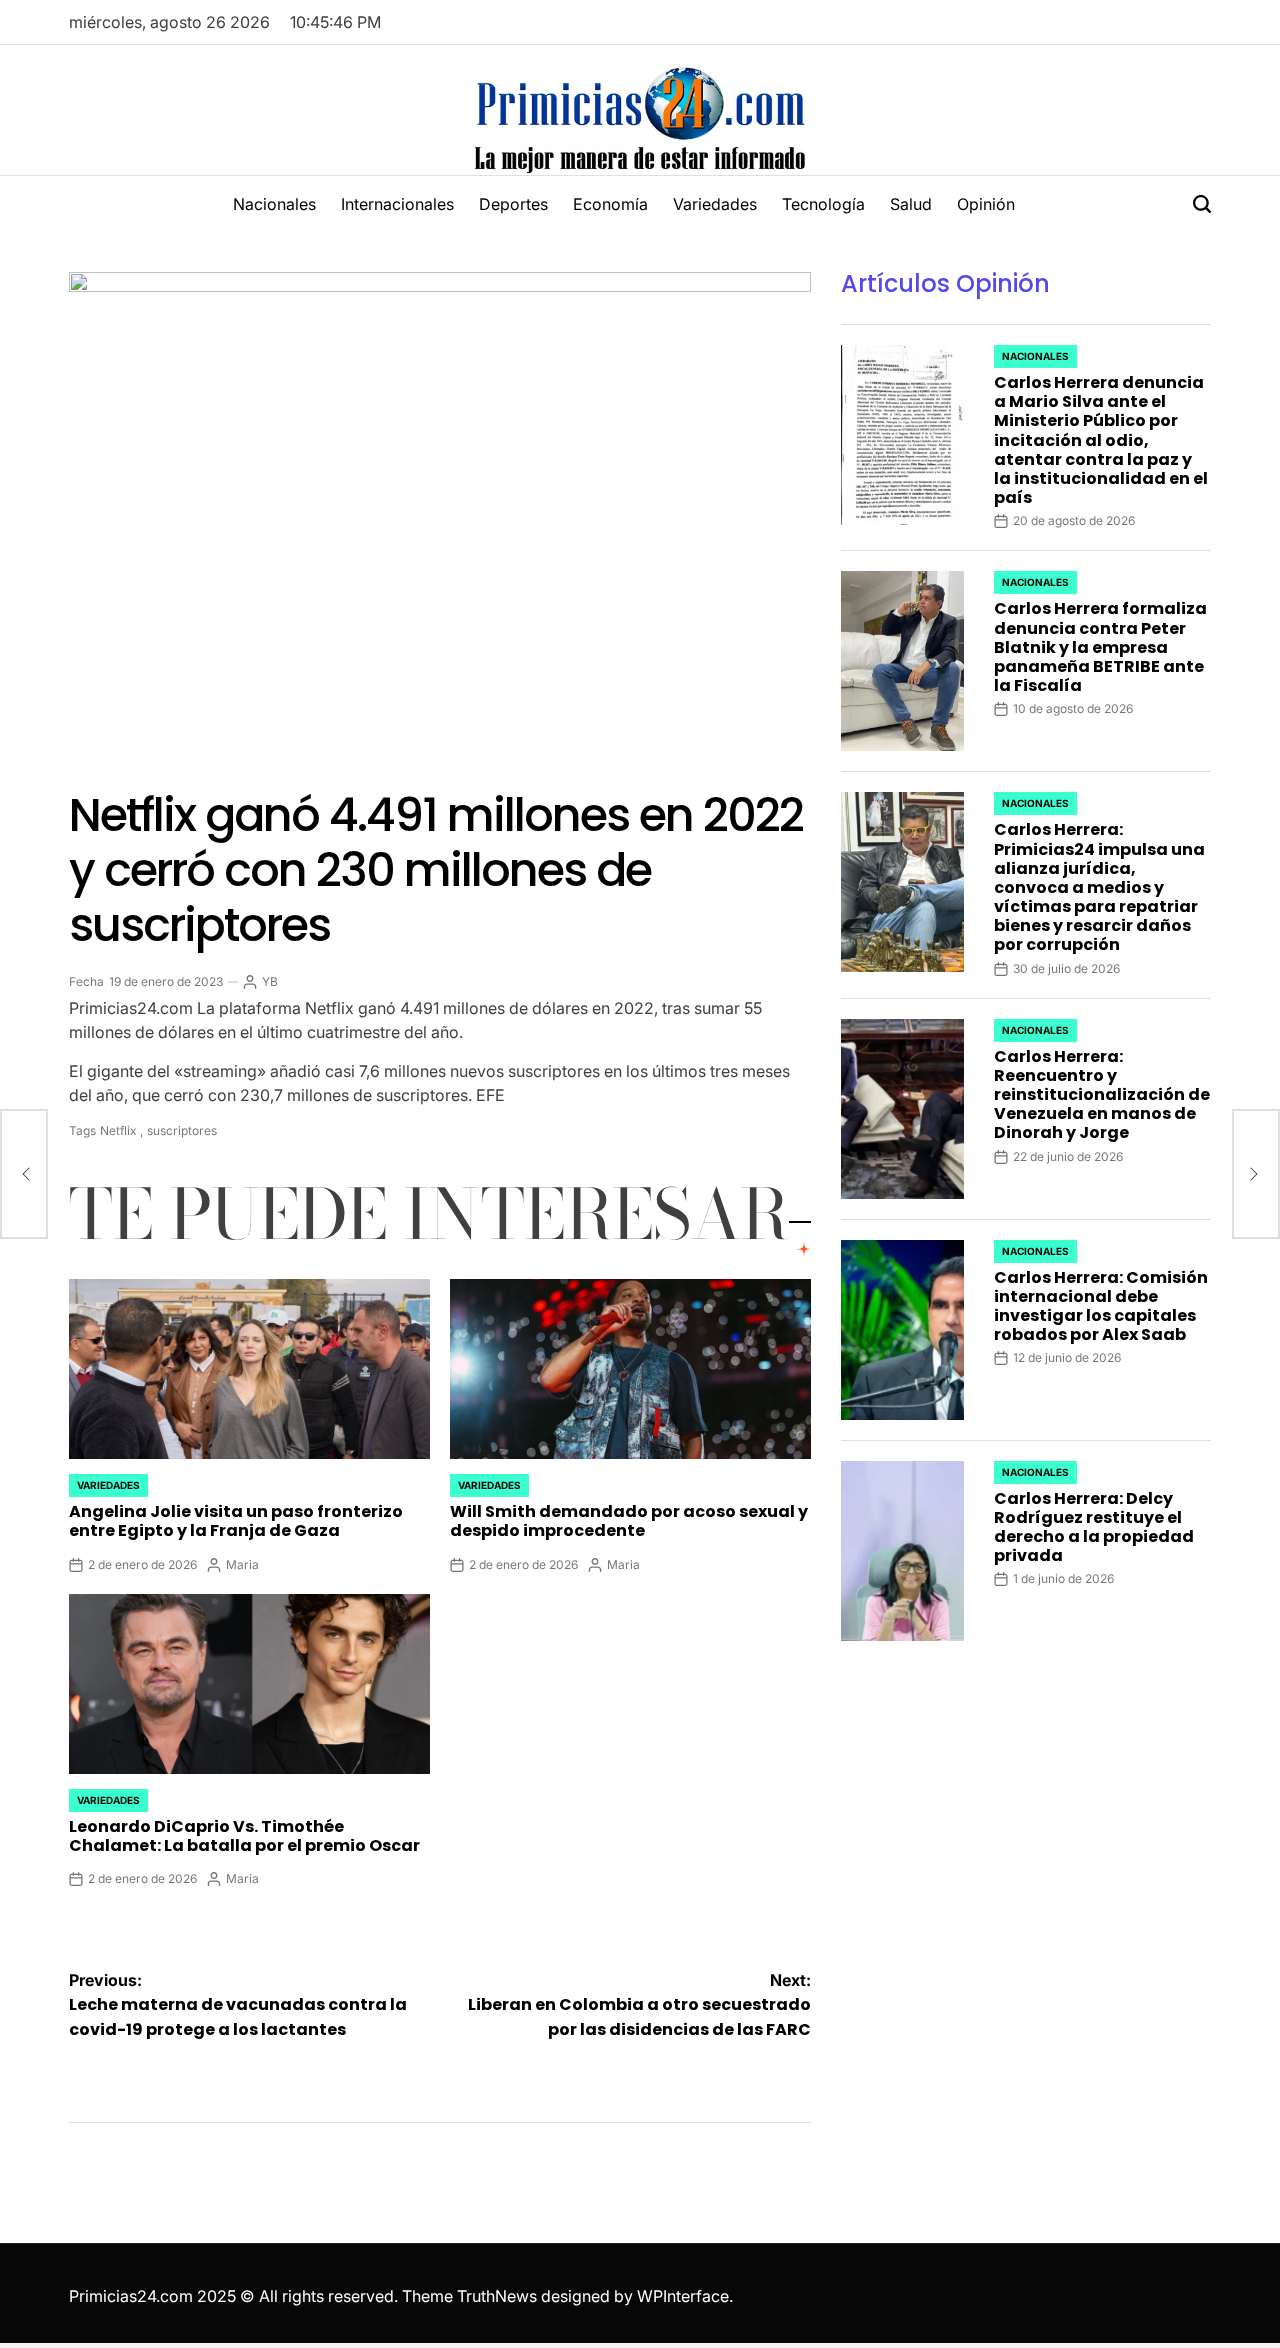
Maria (242, 1564)
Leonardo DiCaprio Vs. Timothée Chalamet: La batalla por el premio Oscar (244, 1836)
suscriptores (182, 1130)
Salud (911, 204)
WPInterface (683, 2296)
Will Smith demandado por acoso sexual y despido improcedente (629, 1521)
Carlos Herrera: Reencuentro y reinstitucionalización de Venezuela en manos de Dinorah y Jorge (1102, 1095)
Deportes (513, 204)
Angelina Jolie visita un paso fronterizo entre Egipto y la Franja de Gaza (236, 1521)
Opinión (986, 204)
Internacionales (397, 204)
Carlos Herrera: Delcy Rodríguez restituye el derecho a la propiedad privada (1094, 1527)
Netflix (118, 1130)
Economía (610, 204)
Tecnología (823, 204)
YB (270, 981)
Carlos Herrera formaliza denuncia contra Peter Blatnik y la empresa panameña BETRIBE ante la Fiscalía (1100, 647)
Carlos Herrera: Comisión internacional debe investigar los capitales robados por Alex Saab (1101, 1306)
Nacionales (274, 204)
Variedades (715, 204)
